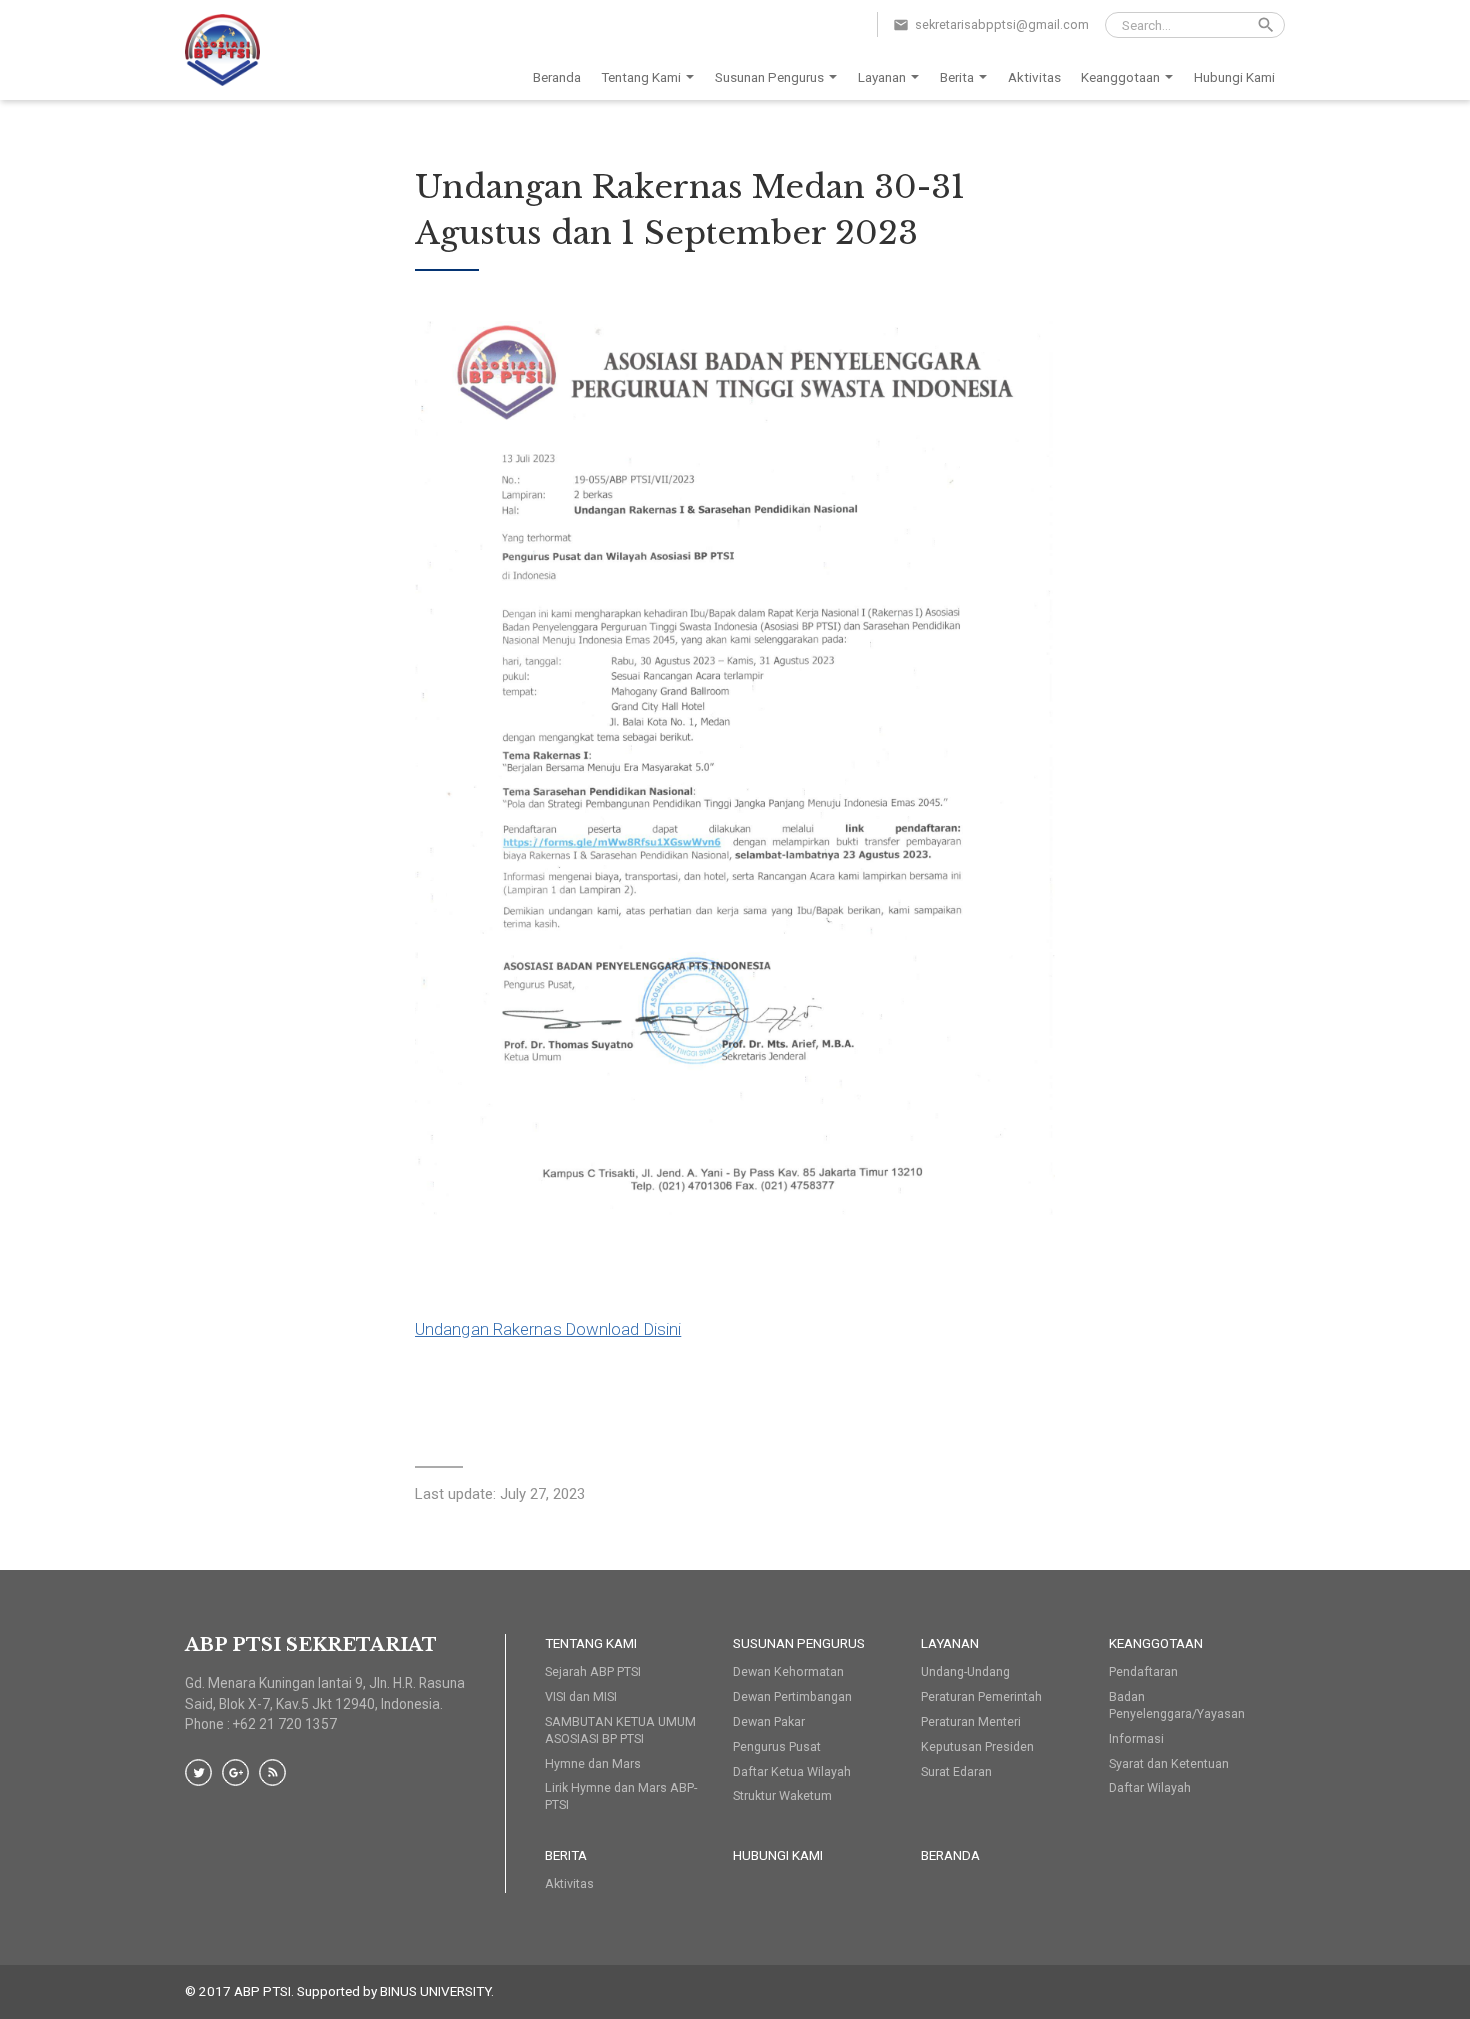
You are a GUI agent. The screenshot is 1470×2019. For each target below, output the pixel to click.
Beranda (557, 77)
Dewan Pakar (769, 1721)
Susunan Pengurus (769, 77)
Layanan (882, 77)
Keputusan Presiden (977, 1746)
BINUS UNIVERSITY (435, 1991)
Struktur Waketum (782, 1795)
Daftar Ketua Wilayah (792, 1771)
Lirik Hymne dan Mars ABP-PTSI (621, 1796)
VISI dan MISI (581, 1696)
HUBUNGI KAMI (778, 1855)
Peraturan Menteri (971, 1721)
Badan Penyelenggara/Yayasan (1177, 1705)
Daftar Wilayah (1150, 1787)
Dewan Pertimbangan (792, 1696)
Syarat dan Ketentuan (1169, 1763)
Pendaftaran (1143, 1671)
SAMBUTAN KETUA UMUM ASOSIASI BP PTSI (620, 1730)
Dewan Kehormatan (788, 1671)
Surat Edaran (956, 1771)
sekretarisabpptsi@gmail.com (1002, 24)
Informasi (1136, 1738)
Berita (957, 77)
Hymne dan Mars (593, 1763)
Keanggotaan (1120, 77)
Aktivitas (1034, 77)
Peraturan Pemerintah (981, 1696)
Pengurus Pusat (777, 1746)
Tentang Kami (641, 77)
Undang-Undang (965, 1671)
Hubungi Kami (1234, 77)
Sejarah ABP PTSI (593, 1671)
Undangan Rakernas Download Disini (548, 1329)
